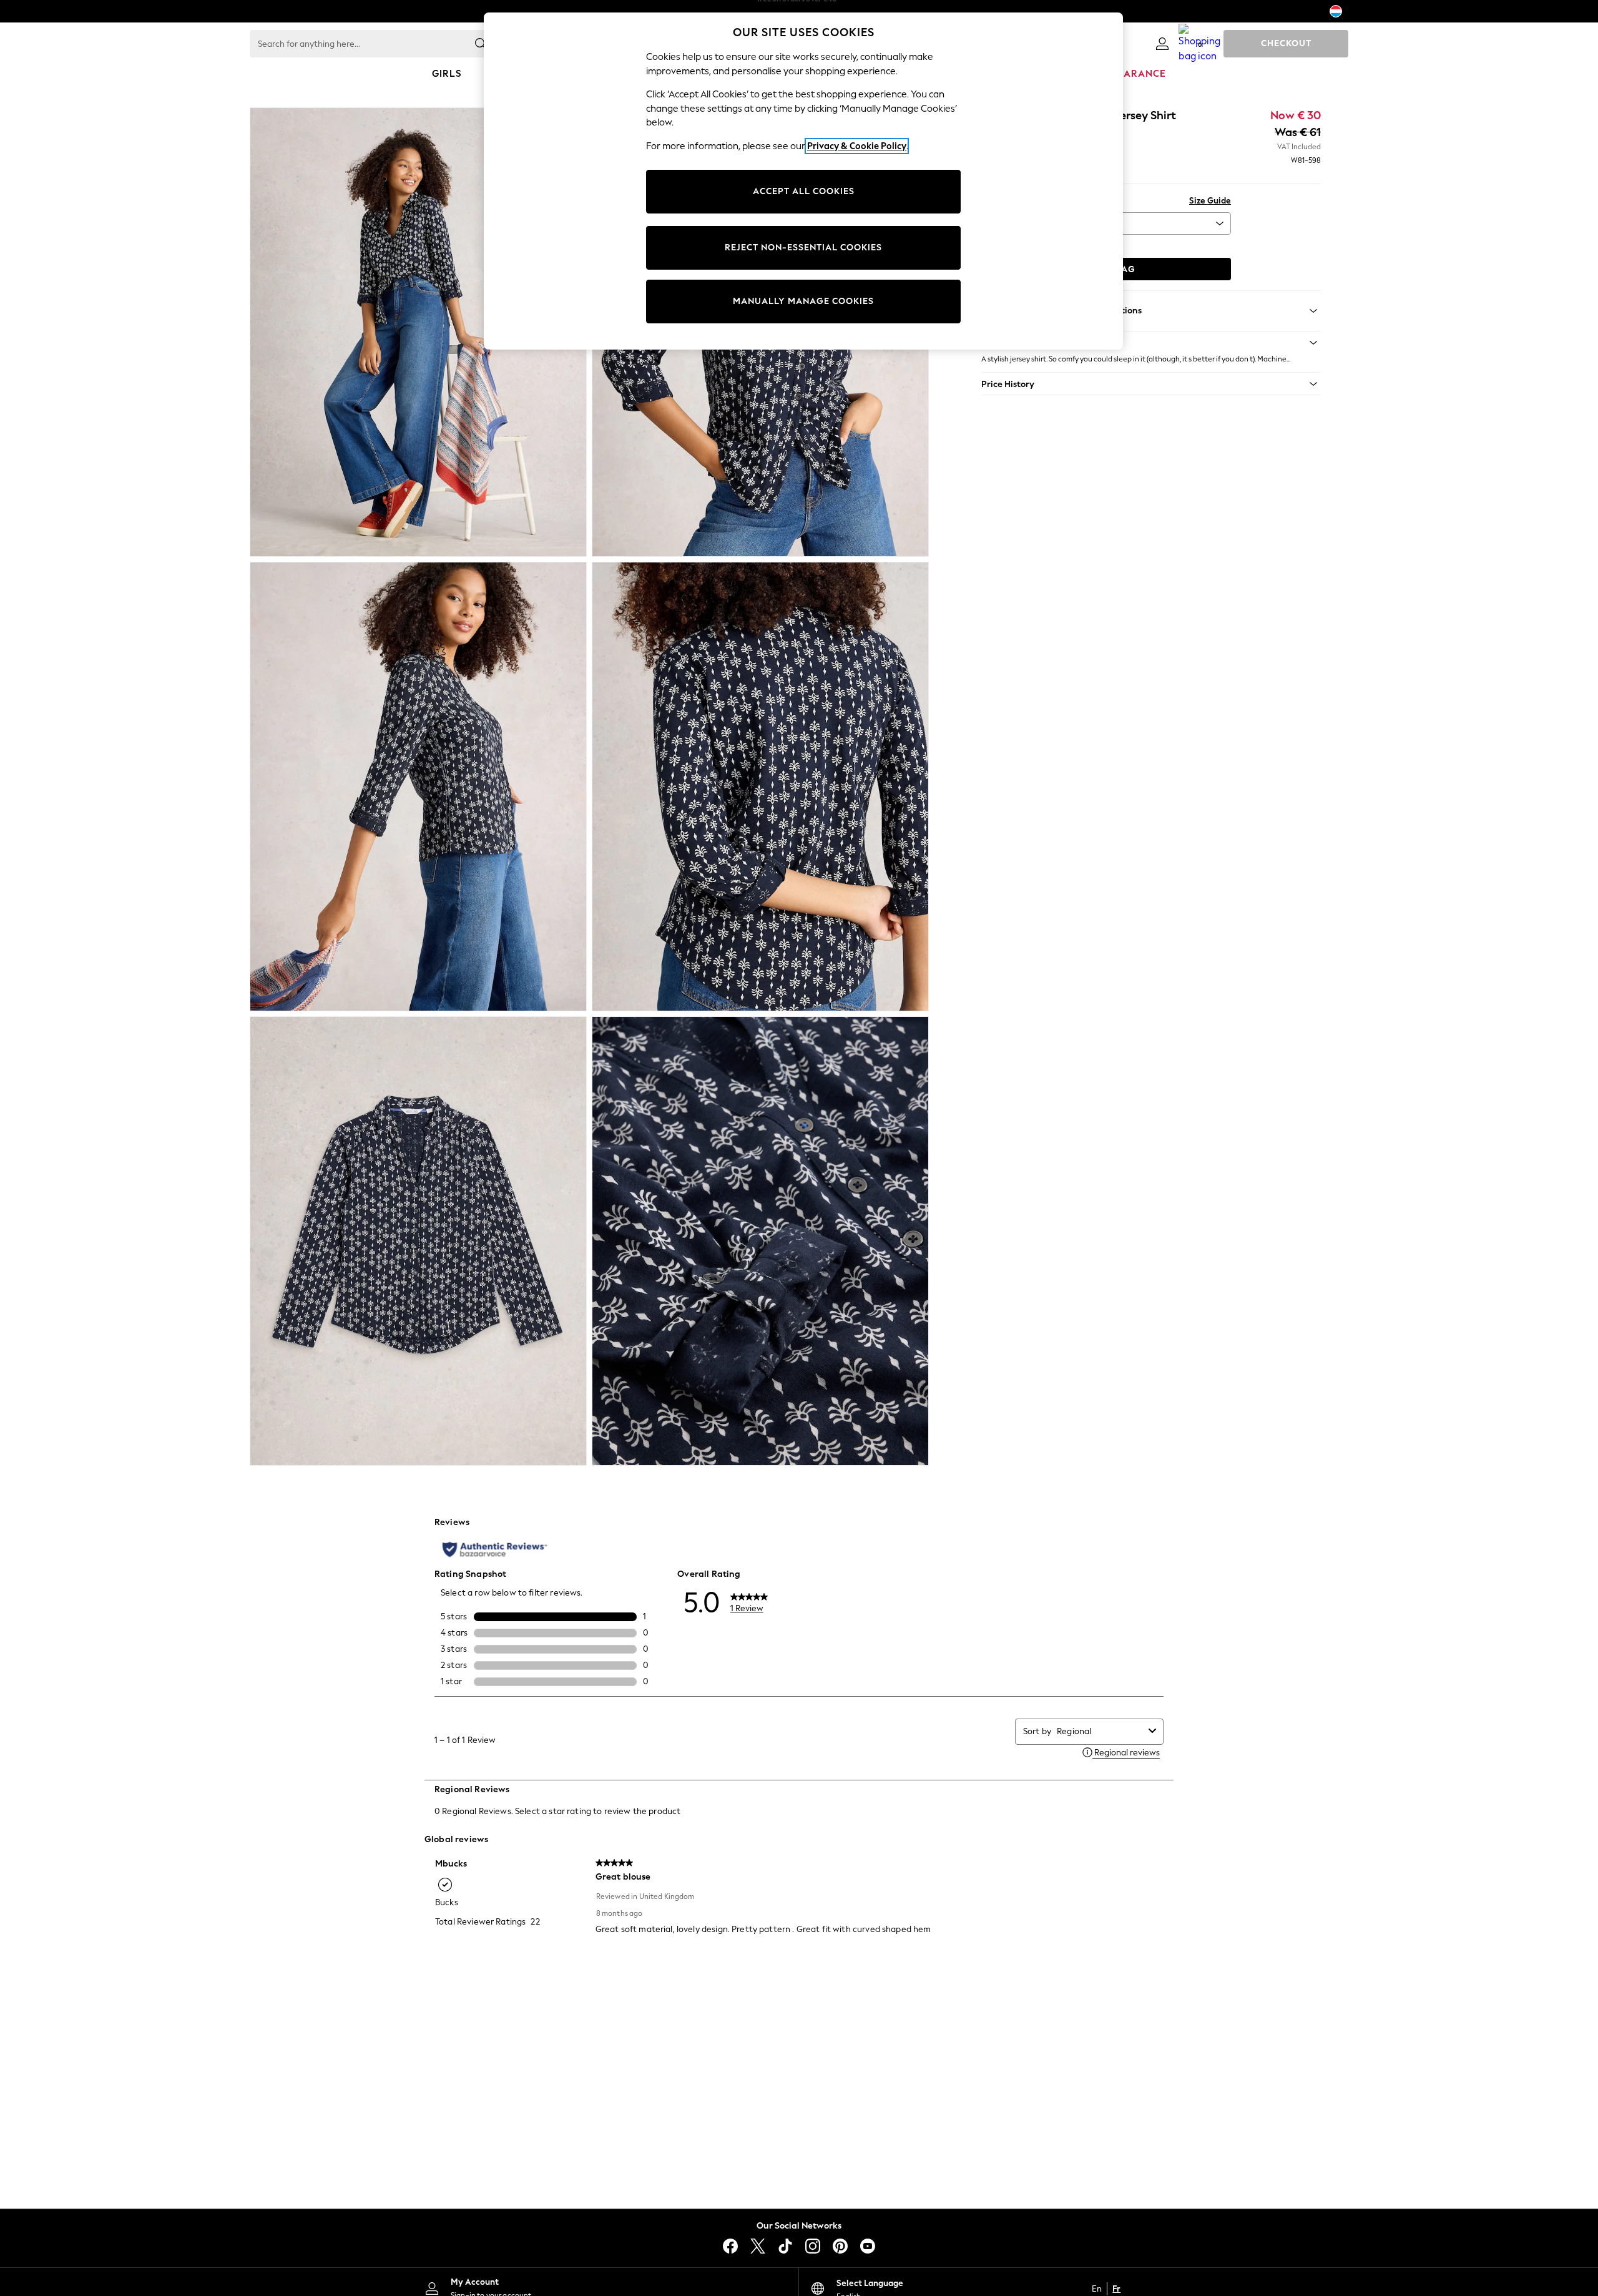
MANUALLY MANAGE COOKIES (803, 301)
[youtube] (868, 2246)
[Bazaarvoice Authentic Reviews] (495, 1549)
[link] (1162, 44)
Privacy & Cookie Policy (857, 146)
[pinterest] (840, 2246)
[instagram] (813, 2246)
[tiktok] (785, 2246)
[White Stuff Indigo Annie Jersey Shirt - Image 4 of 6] (760, 787)
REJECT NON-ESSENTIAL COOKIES (803, 248)
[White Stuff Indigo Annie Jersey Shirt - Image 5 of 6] (418, 1241)
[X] (758, 2246)
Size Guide (1210, 201)
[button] (1151, 343)
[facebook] (730, 2246)
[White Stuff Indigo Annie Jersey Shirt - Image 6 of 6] (760, 1241)
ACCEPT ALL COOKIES (804, 191)
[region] (803, 181)
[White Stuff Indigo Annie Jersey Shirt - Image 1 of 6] (418, 332)
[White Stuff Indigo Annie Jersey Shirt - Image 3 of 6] (418, 787)
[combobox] (1100, 1731)
